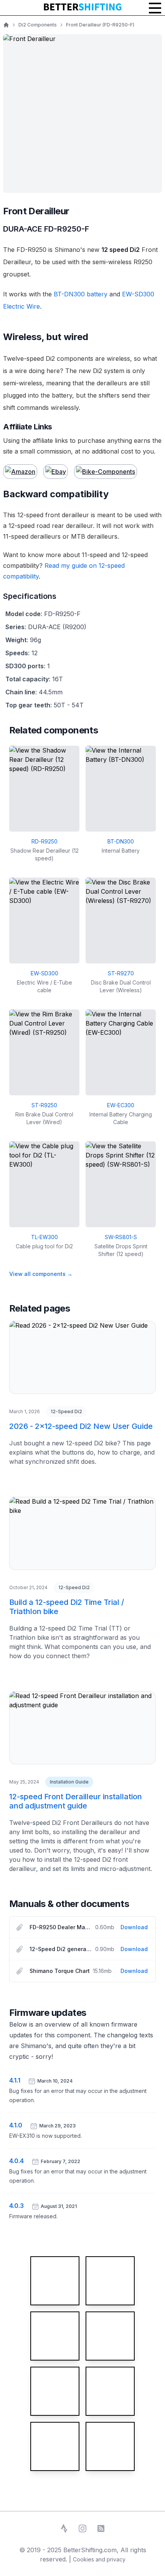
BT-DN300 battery (81, 294)
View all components (41, 1274)
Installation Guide (69, 1782)
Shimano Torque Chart (60, 1971)
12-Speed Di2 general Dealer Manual (61, 1949)
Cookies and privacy (99, 2559)
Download (134, 1927)
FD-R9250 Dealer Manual (61, 1927)
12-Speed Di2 (66, 1411)
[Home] (6, 25)
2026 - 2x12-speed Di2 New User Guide (81, 1426)
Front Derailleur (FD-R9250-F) (100, 25)
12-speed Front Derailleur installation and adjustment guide (76, 1801)
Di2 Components (38, 25)
